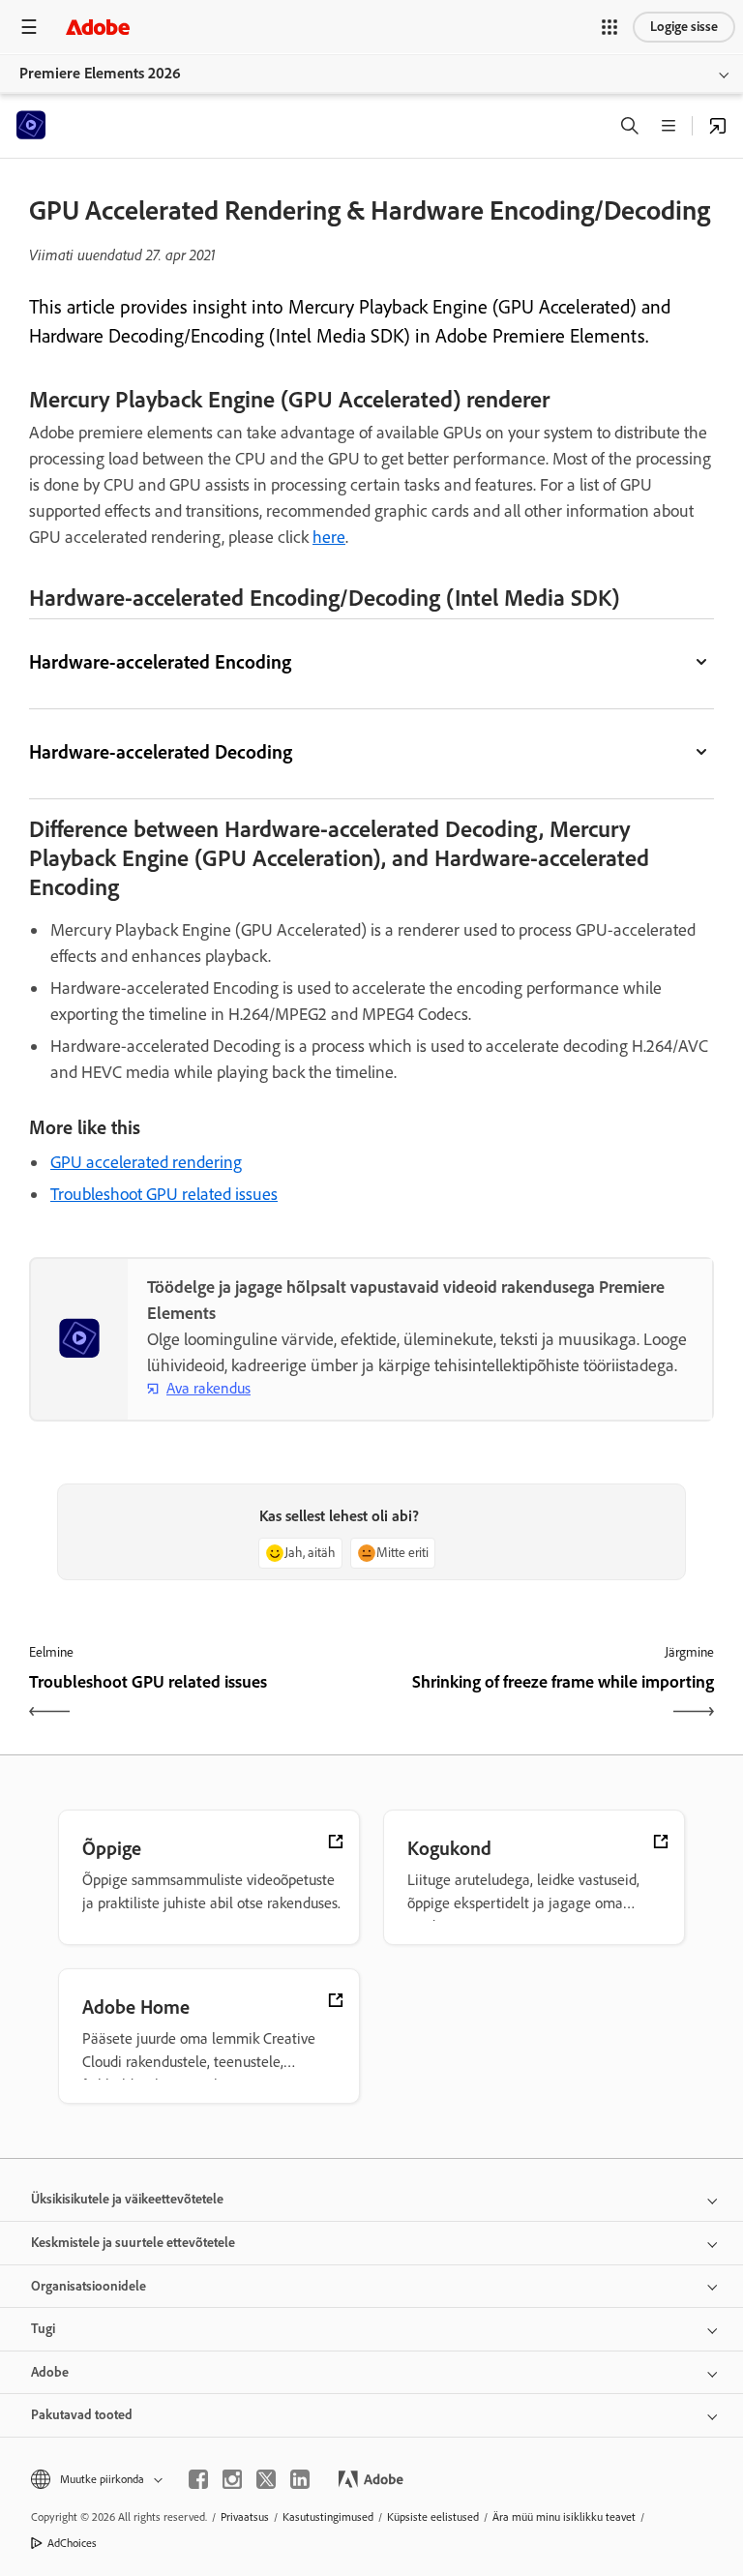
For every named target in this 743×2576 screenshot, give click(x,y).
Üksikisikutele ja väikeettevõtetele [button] (127, 2199)
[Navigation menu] (29, 27)
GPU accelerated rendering (146, 1162)
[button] (609, 27)
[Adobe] (98, 27)
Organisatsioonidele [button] (89, 2286)
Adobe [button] (50, 2372)
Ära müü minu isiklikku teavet (564, 2517)
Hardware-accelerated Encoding (160, 662)
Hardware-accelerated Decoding (161, 752)
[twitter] (266, 2479)
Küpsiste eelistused (433, 2517)
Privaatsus (245, 2517)
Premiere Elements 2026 (100, 73)
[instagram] (232, 2479)
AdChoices (72, 2543)
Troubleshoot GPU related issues (164, 1194)
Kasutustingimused (328, 2517)
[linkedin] (300, 2479)
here (329, 537)
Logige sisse (684, 27)
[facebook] (198, 2479)
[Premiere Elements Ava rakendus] (718, 126)
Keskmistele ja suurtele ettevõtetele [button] (133, 2243)
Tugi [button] (43, 2329)
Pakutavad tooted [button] (82, 2415)
